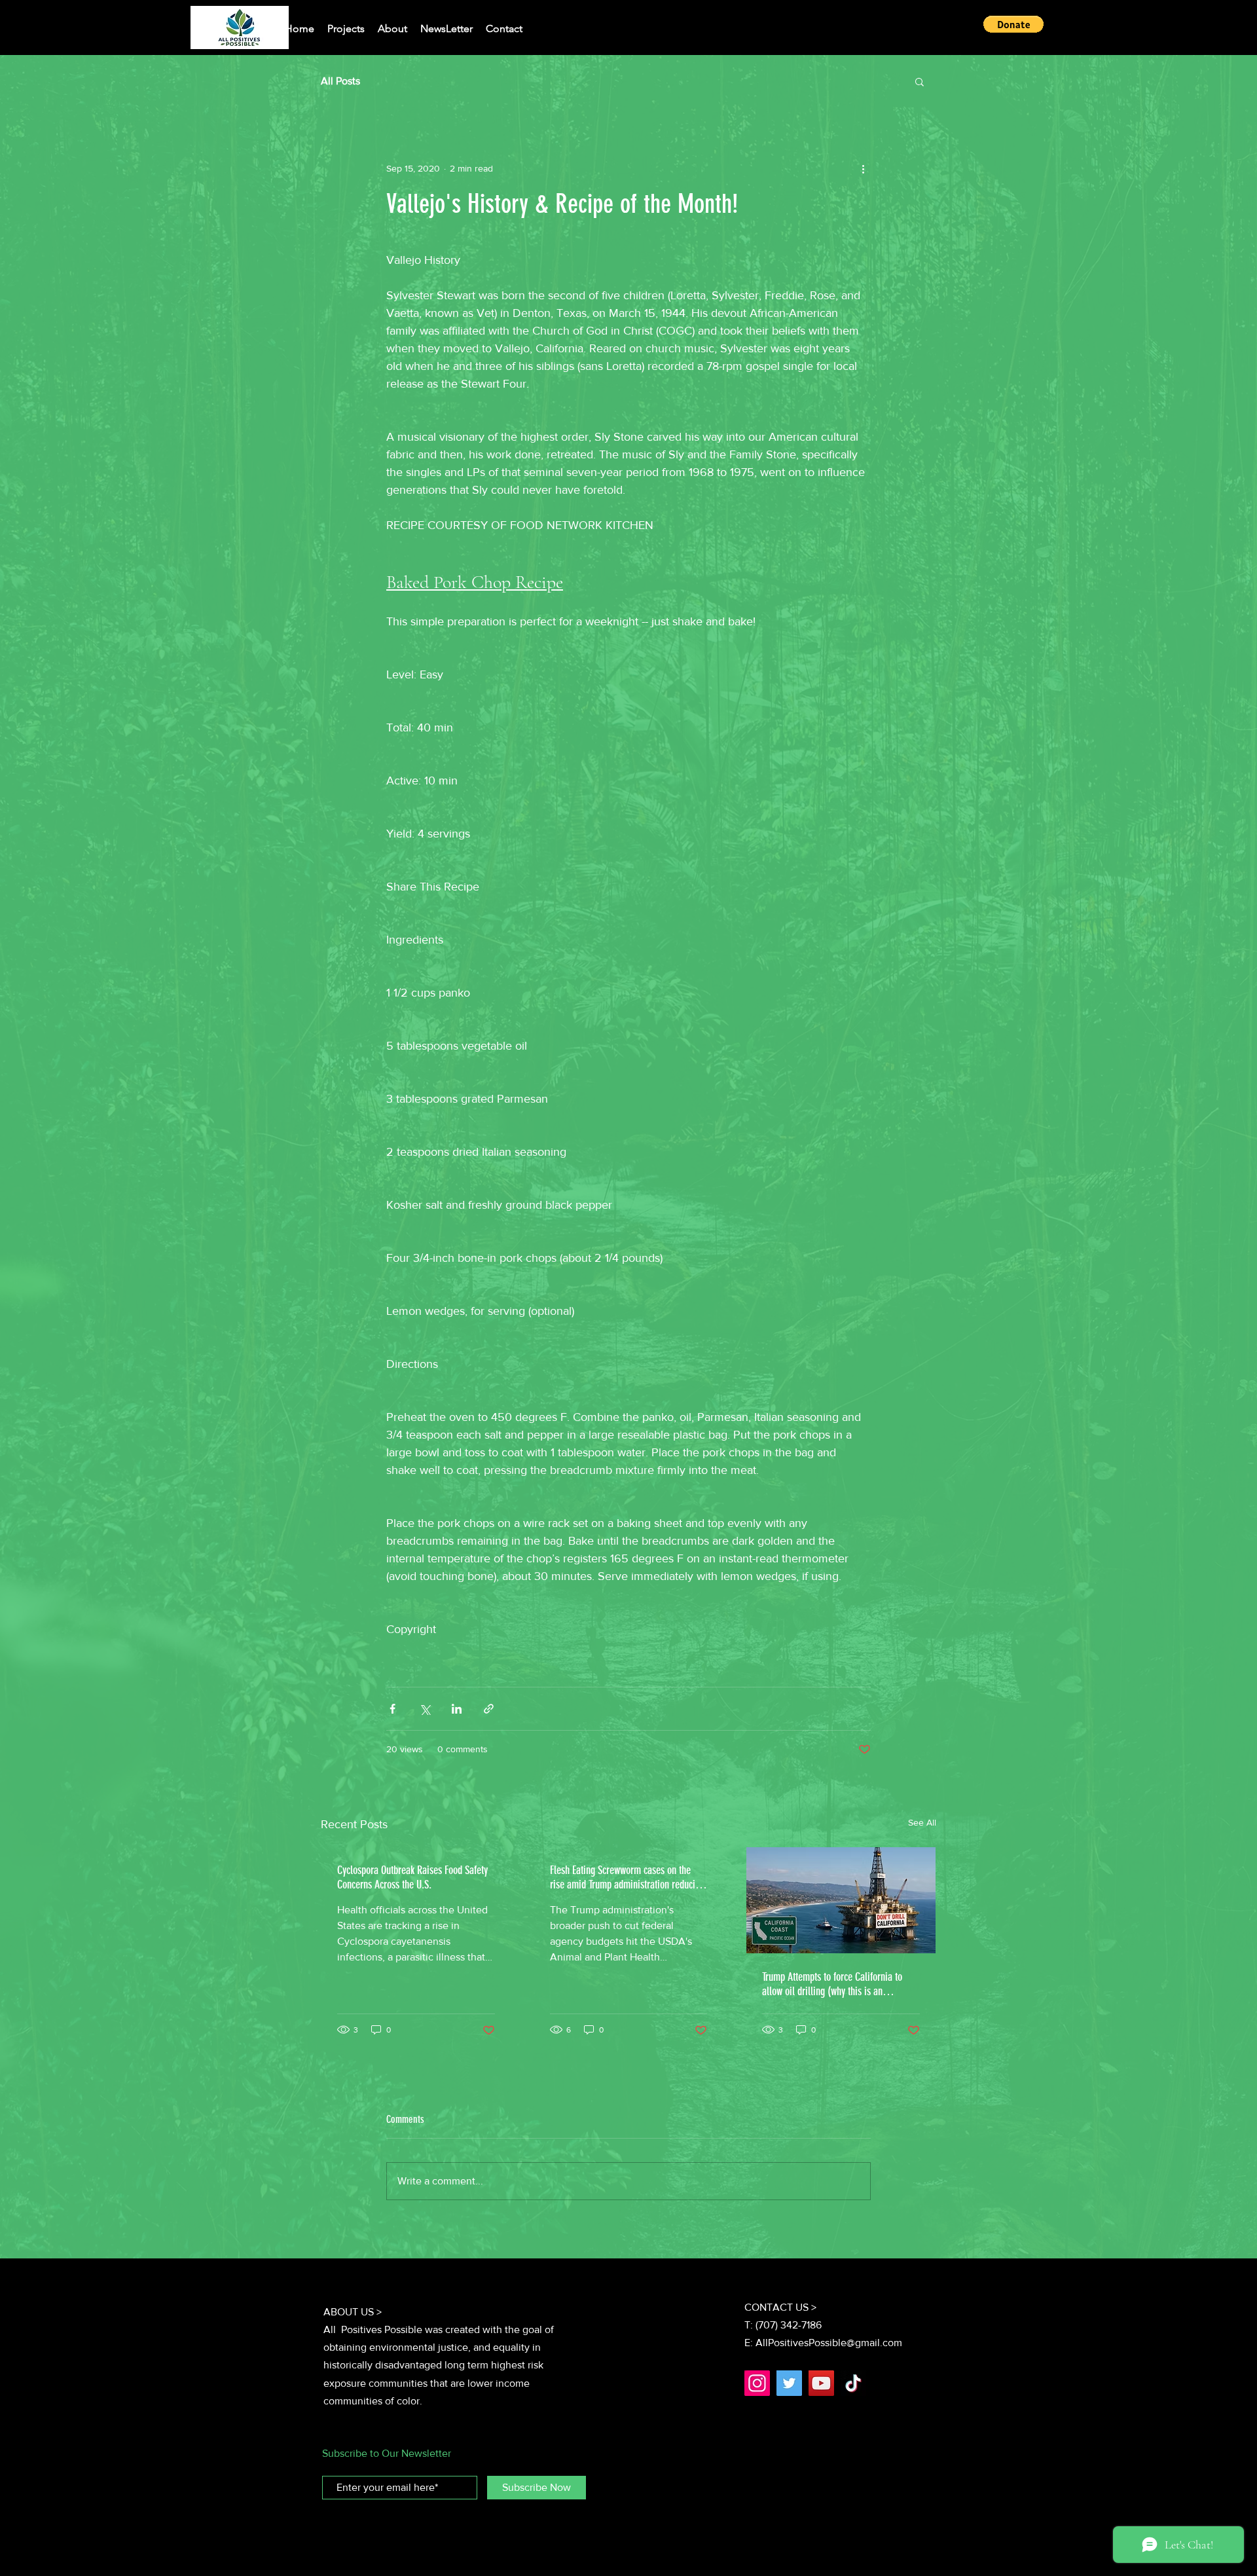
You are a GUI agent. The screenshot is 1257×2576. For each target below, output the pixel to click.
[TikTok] (853, 2383)
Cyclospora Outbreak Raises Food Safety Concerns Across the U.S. (412, 1877)
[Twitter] (789, 2383)
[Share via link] (489, 1709)
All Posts (340, 81)
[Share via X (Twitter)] (425, 1709)
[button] (1013, 24)
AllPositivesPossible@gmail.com (829, 2343)
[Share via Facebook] (392, 1709)
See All (922, 1822)
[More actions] (863, 168)
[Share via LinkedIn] (457, 1709)
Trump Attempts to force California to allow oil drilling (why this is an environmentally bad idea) (832, 1984)
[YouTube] (821, 2383)
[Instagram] (757, 2383)
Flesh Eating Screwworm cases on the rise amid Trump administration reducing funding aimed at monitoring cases (627, 1877)
